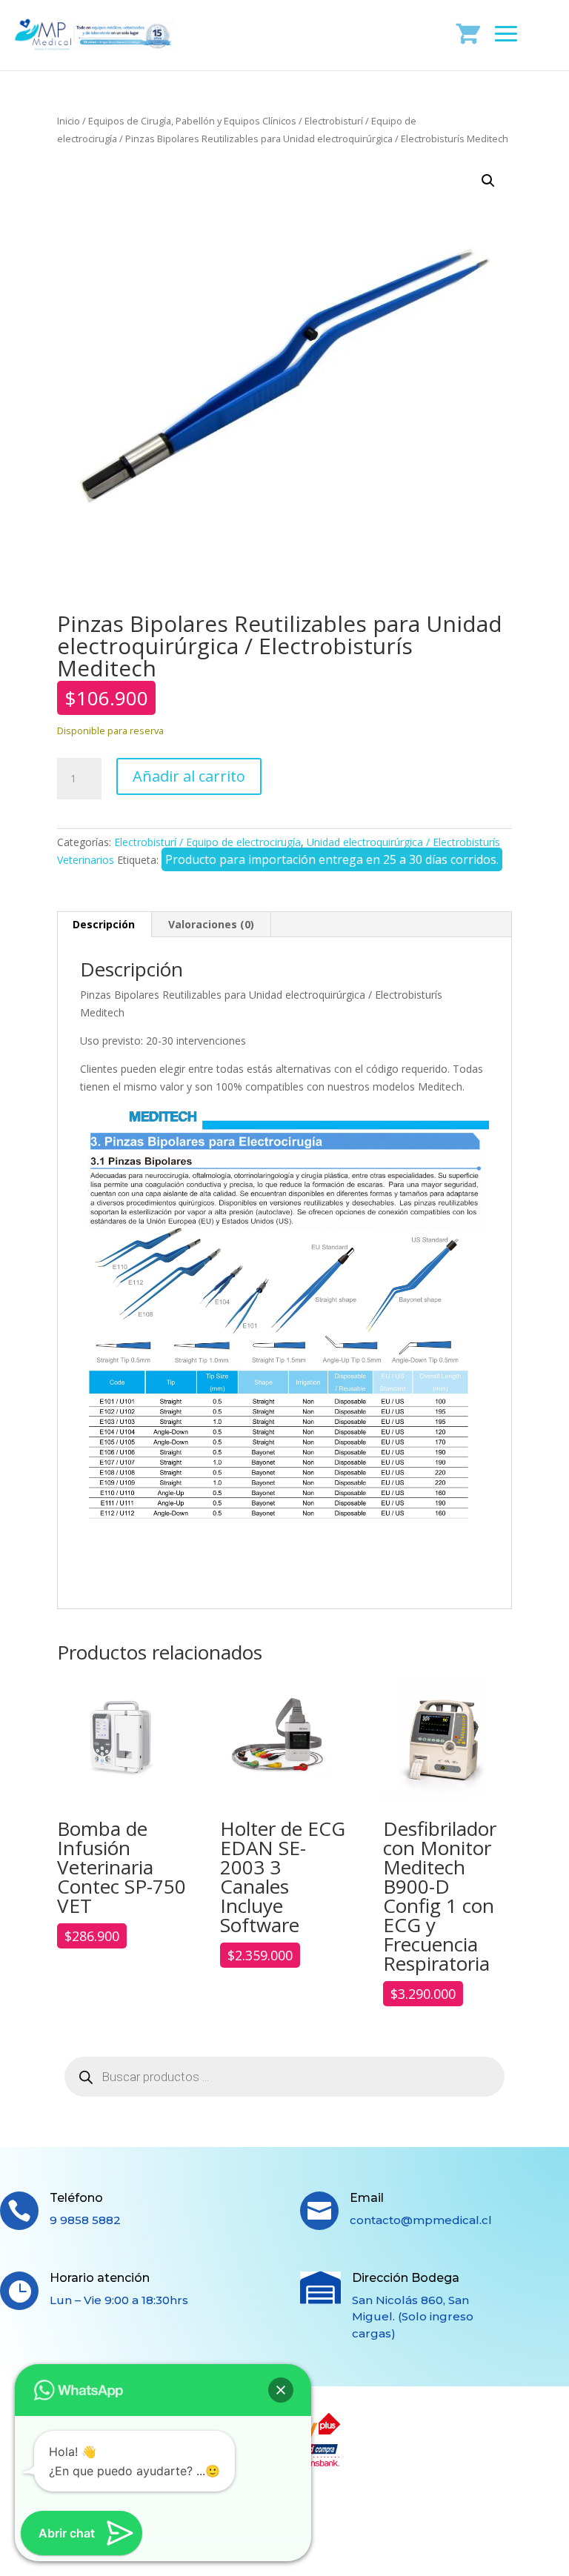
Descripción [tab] (104, 924)
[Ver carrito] (469, 33)
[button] (488, 181)
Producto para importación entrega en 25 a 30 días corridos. (332, 859)
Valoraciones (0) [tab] (211, 924)
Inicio (69, 121)
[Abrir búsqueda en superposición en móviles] (284, 2077)
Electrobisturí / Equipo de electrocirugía (207, 842)
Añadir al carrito (189, 776)
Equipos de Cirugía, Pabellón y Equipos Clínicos (192, 121)
